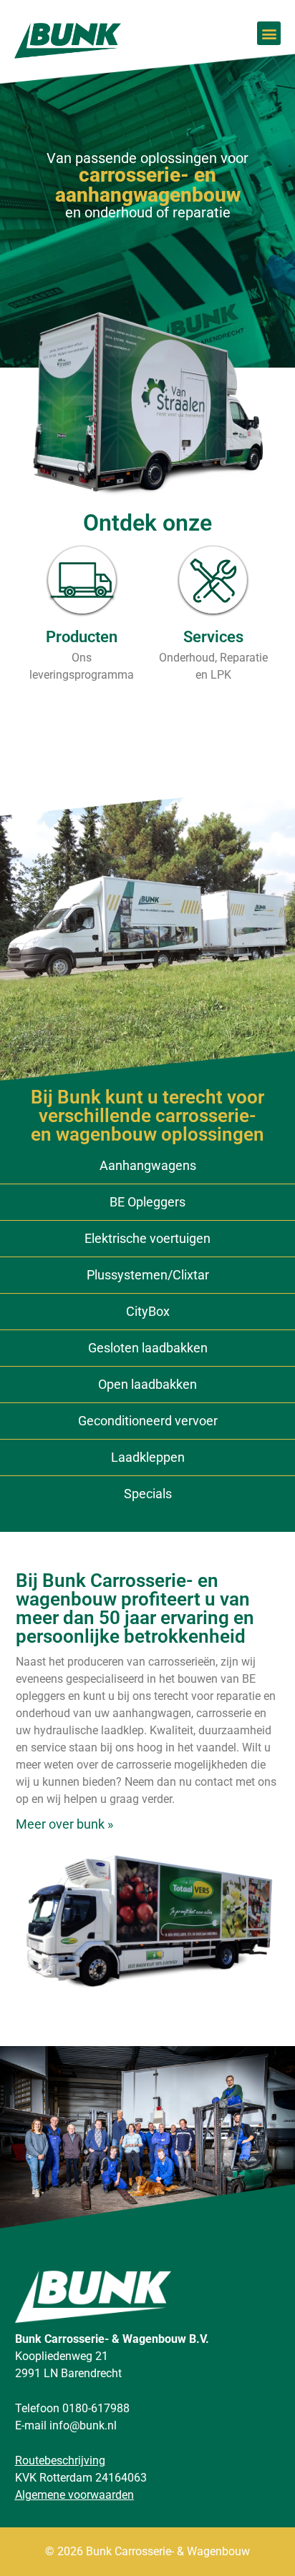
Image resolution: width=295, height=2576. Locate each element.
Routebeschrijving (60, 2461)
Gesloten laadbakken (148, 1348)
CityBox (148, 1311)
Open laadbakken (147, 1384)
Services (213, 637)
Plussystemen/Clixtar (148, 1275)
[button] (269, 33)
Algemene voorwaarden (74, 2495)
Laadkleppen (148, 1457)
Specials (148, 1494)
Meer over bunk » (64, 1824)
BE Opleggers (147, 1202)
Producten (82, 637)
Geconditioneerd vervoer (148, 1421)
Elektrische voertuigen (147, 1238)
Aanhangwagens (148, 1165)
